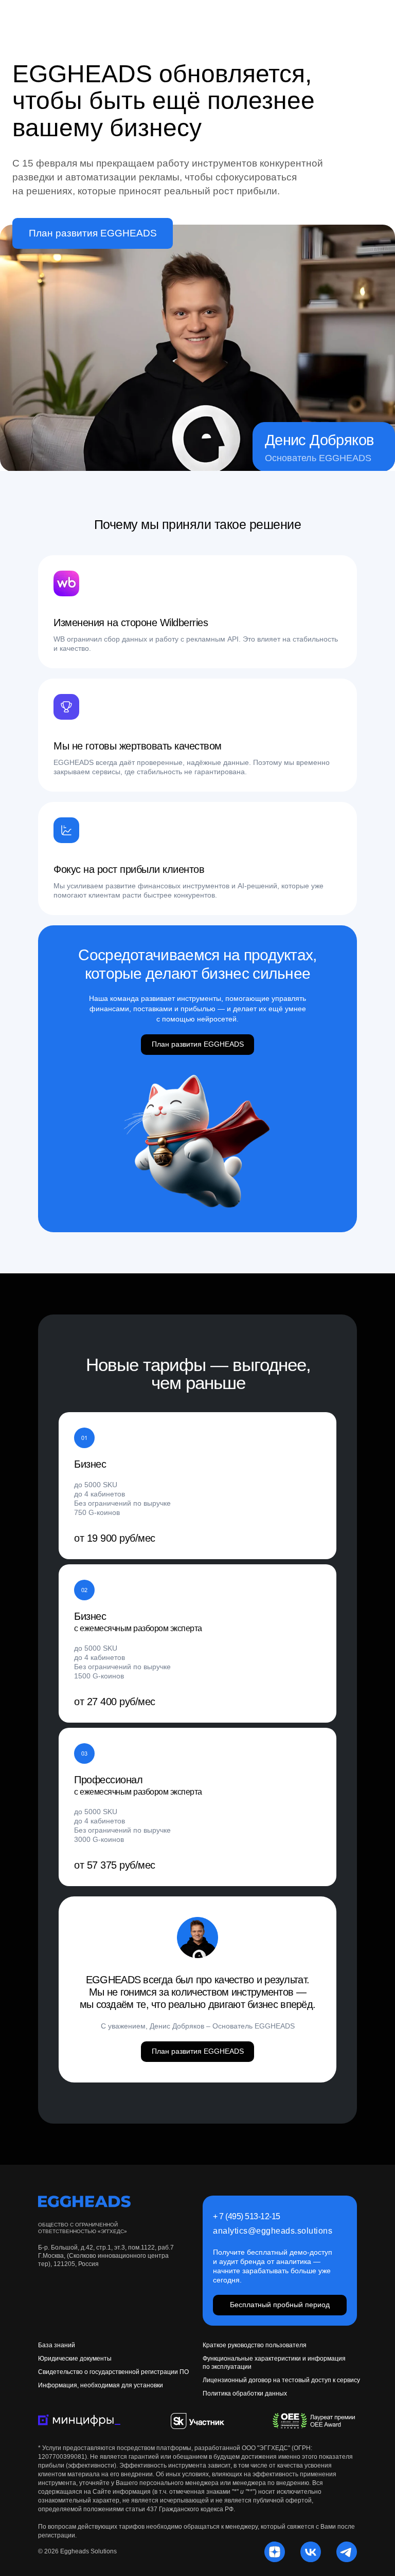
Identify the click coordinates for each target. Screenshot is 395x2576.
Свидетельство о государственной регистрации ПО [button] (113, 2372)
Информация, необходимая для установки (101, 2385)
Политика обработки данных (245, 2394)
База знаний (57, 2345)
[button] (315, 2421)
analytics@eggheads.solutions (273, 2231)
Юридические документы (75, 2359)
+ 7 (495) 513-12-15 (247, 2216)
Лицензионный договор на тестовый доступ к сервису (281, 2380)
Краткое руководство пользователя (255, 2345)
